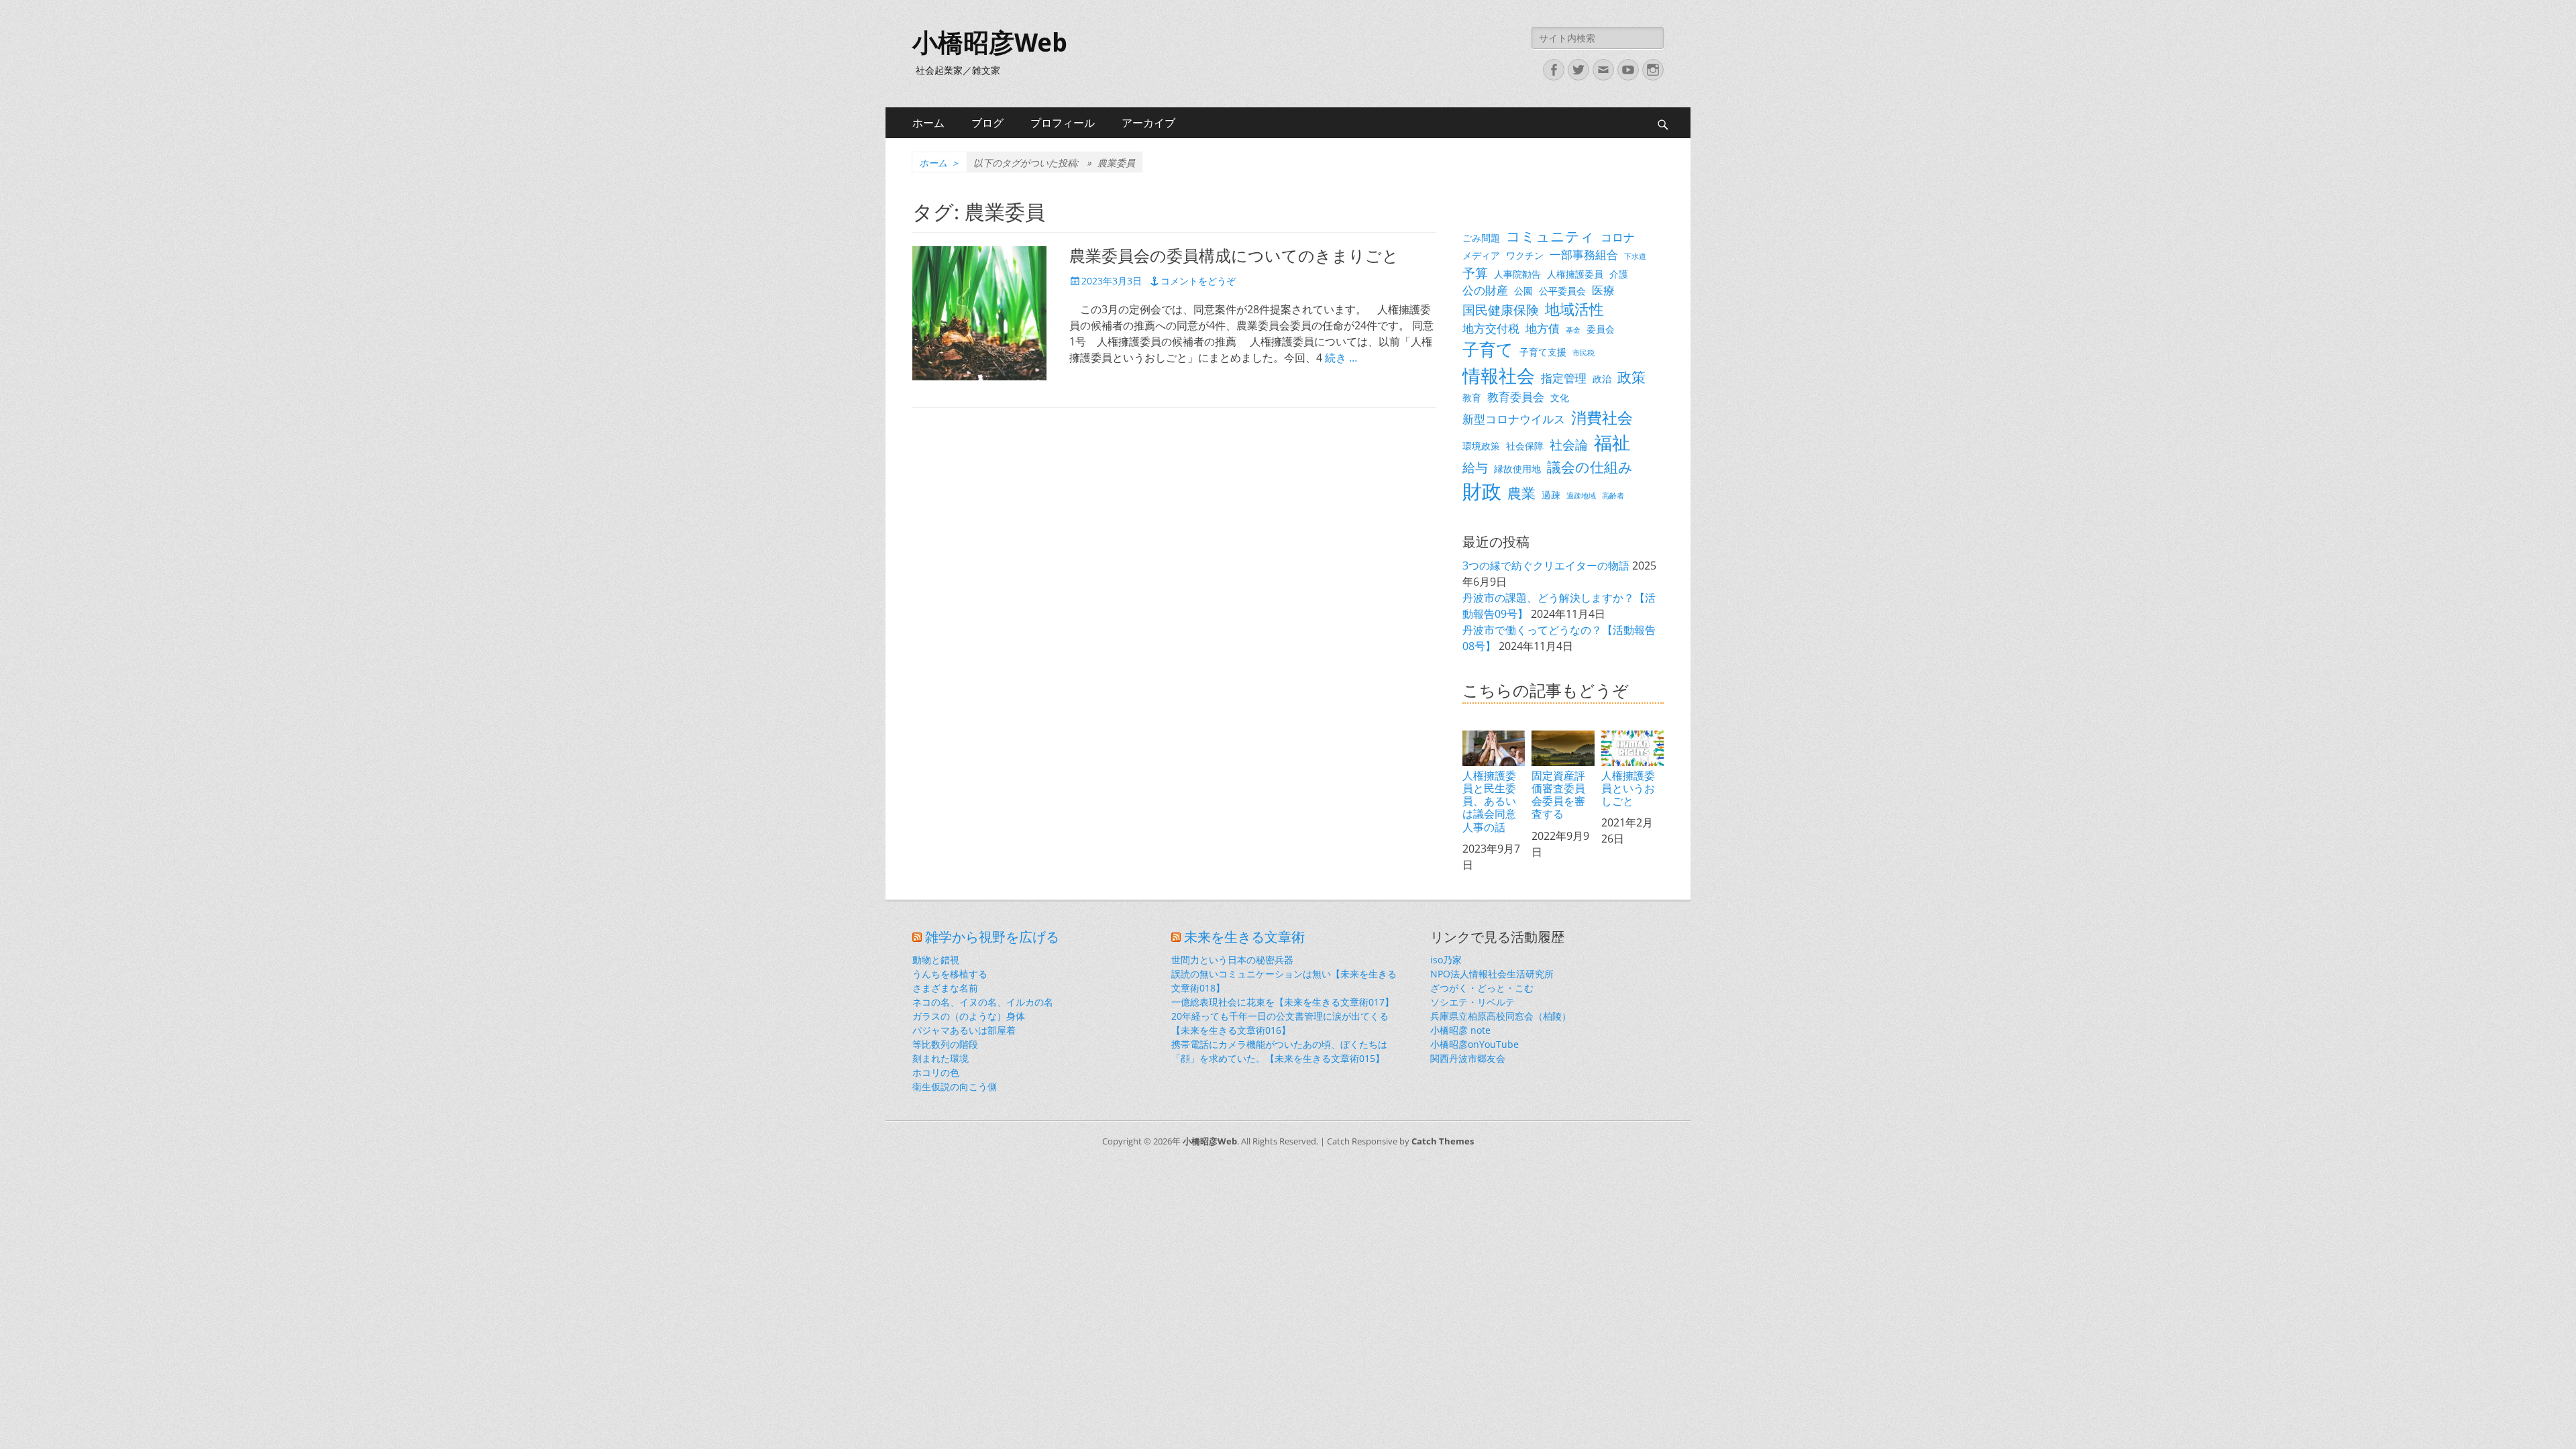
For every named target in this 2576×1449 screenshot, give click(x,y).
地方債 (1543, 328)
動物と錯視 (936, 960)
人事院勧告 (1517, 274)
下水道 (1635, 256)
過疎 (1551, 495)
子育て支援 (1543, 352)
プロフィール (1063, 123)
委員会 (1601, 329)
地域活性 (1574, 309)
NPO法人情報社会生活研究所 (1492, 974)
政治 (1602, 379)
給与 (1475, 467)
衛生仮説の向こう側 (955, 1086)
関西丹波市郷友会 (1468, 1058)
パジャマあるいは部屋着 (964, 1030)
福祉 (1612, 442)
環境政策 (1481, 446)
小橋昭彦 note (1460, 1030)
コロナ (1618, 237)
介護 (1619, 274)
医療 (1603, 290)
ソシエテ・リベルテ (1472, 1002)
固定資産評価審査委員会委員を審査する (1558, 795)
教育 (1472, 397)
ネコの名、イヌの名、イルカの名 (983, 1002)
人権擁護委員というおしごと (1628, 788)
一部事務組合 (1584, 255)
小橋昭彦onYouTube (1474, 1044)
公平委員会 (1562, 291)
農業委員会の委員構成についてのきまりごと (1234, 256)
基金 (1573, 330)
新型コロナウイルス (1514, 419)
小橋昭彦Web (990, 43)
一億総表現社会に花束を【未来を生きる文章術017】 (1283, 1002)
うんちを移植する (950, 974)
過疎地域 (1581, 496)
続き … (1341, 358)
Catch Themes (1443, 1141)
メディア (1481, 255)
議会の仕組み (1590, 467)
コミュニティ (1550, 236)
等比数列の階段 (945, 1044)
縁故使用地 (1517, 469)
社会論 (1569, 444)
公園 (1523, 291)
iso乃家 (1446, 960)
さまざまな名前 (945, 988)
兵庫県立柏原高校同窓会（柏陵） (1501, 1016)
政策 (1631, 377)
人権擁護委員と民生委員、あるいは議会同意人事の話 (1489, 801)
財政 (1482, 491)
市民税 (1584, 353)
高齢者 (1613, 496)
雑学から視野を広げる (992, 937)
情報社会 (1499, 376)
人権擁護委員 (1575, 274)
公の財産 (1485, 290)
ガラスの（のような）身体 (969, 1016)
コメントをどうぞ (1198, 281)
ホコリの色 (936, 1072)
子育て (1488, 349)
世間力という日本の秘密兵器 (1232, 960)
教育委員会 (1516, 397)
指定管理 (1564, 378)
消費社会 (1602, 417)
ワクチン (1525, 255)
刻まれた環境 (941, 1058)
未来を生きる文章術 (1244, 937)
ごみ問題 (1481, 238)
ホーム (928, 123)
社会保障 (1525, 446)
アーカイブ (1148, 123)
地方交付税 (1491, 328)
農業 (1521, 493)
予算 (1475, 273)
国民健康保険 (1501, 310)
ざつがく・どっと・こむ (1482, 988)
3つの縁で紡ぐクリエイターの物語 (1546, 566)
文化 (1560, 397)
